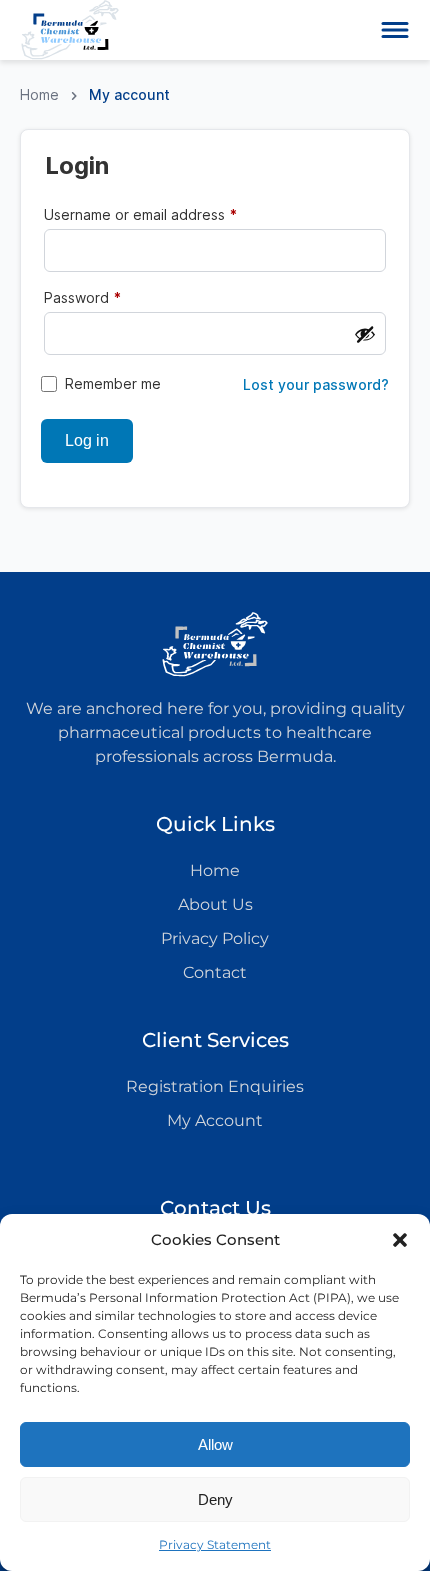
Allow (215, 1444)
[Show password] (365, 334)
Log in (87, 440)
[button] (400, 1240)
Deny (215, 1499)
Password (112, 297)
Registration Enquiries (215, 1086)
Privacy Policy (215, 938)
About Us (215, 904)
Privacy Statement (215, 1544)
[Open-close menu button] (395, 30)
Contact (215, 972)
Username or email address (170, 214)
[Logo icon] (70, 30)
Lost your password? (316, 385)
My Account (215, 1120)
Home (39, 94)
